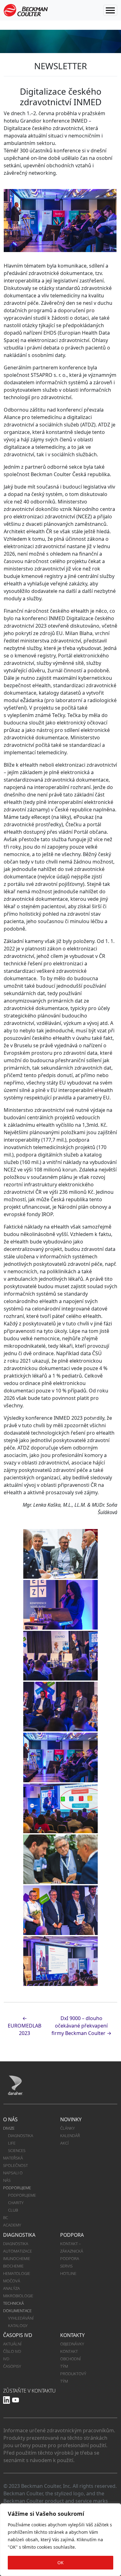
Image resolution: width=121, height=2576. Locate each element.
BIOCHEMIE (13, 2266)
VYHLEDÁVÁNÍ (21, 2318)
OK (60, 2562)
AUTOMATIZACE (18, 2251)
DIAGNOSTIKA (21, 2136)
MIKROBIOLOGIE (18, 2296)
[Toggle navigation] (110, 10)
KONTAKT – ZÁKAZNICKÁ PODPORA (72, 2251)
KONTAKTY (72, 2335)
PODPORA (72, 2235)
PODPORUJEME (17, 2188)
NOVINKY (71, 2119)
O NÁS (10, 2119)
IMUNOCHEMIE (17, 2258)
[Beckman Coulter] (26, 10)
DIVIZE (9, 2128)
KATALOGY (18, 2326)
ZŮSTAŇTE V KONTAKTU (29, 2391)
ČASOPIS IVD (18, 2335)
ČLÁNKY (67, 2128)
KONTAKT (69, 2351)
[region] (60, 2540)
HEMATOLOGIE (17, 2273)
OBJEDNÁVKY (72, 2344)
